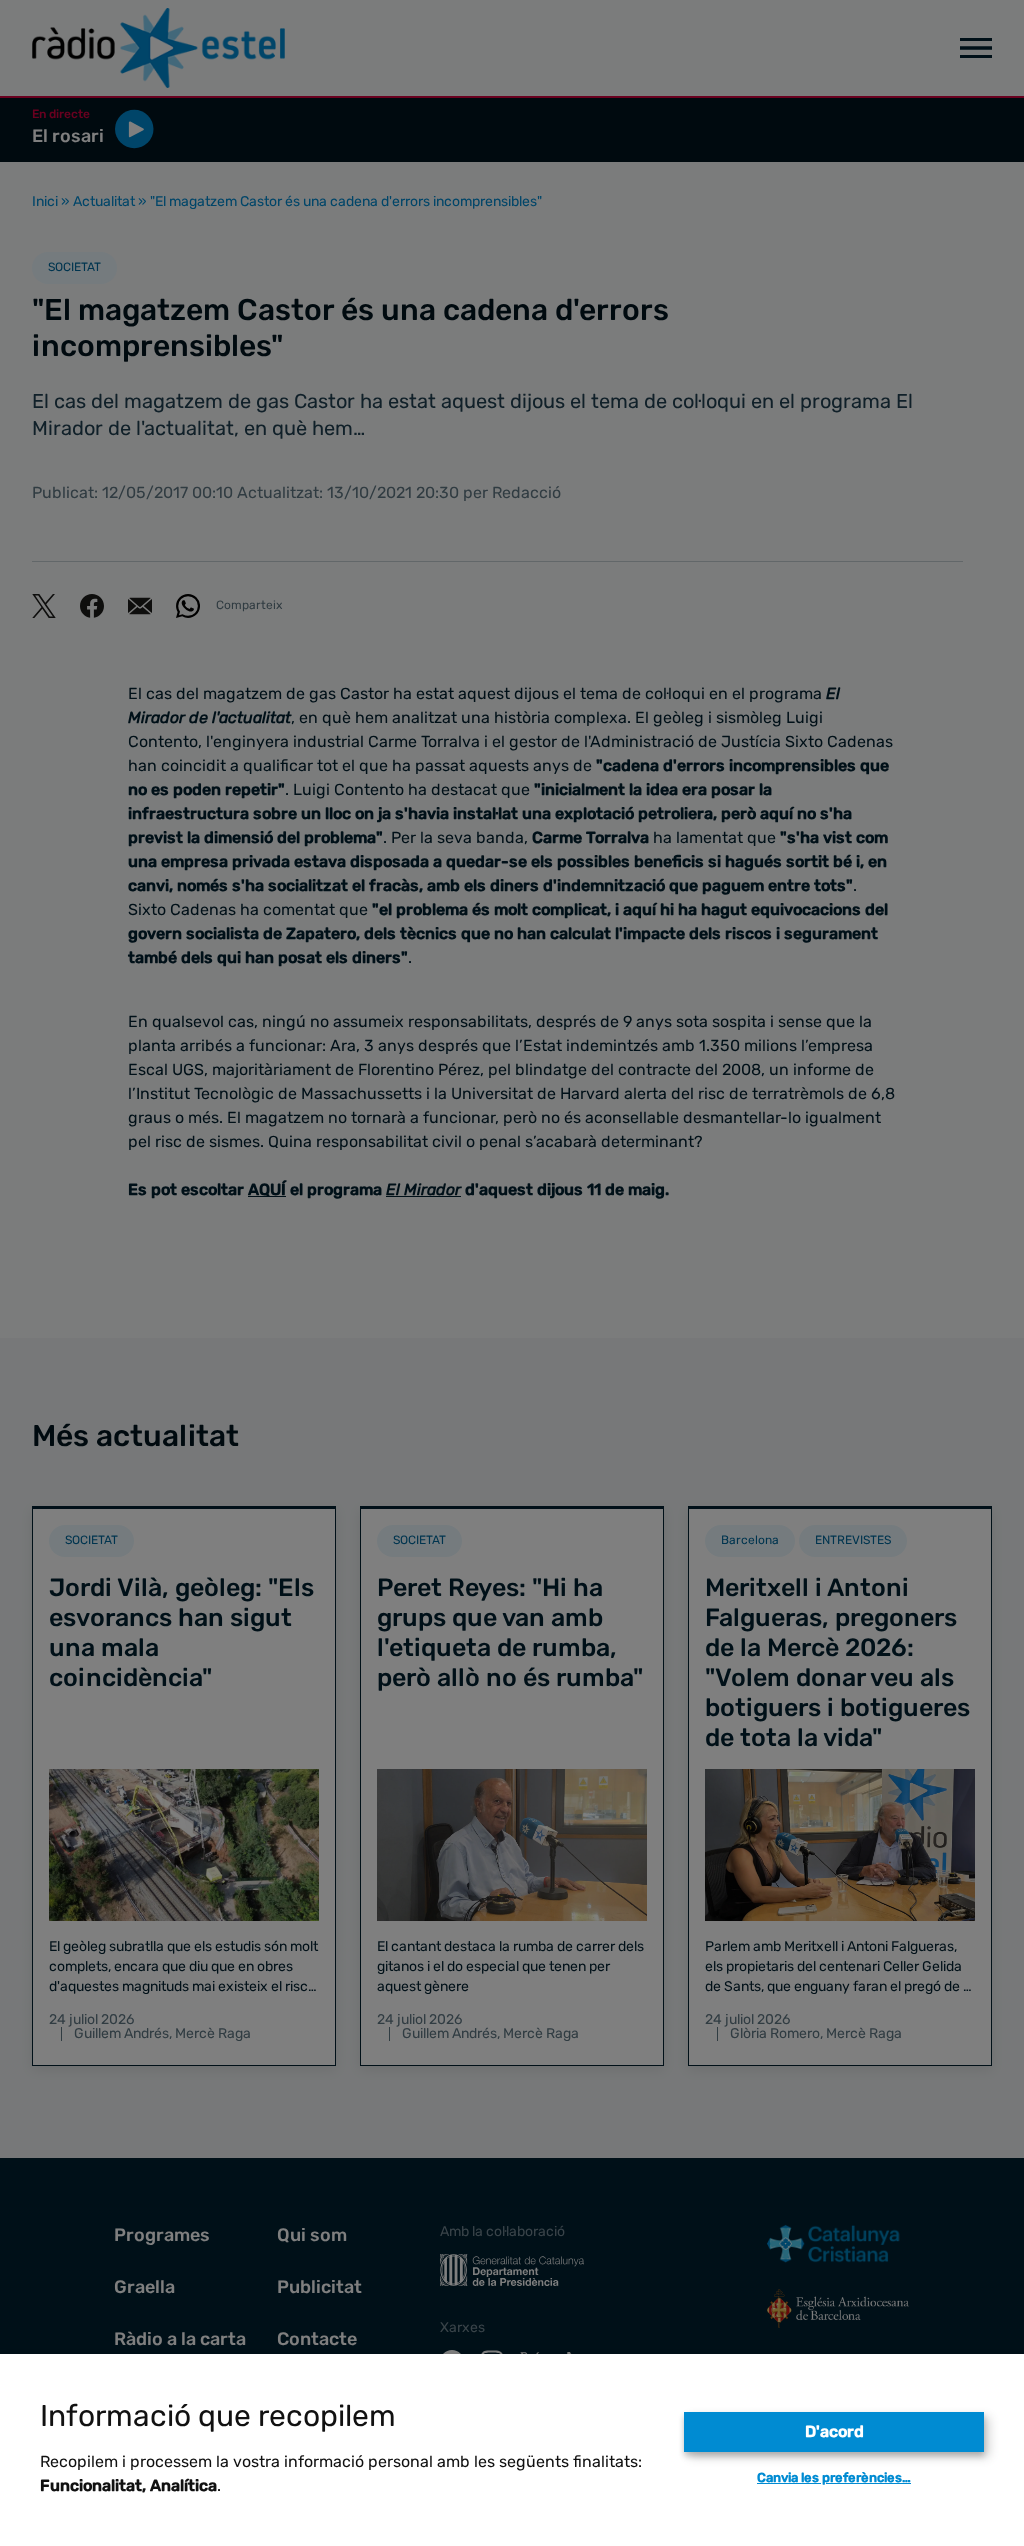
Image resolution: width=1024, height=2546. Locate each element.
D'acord (834, 2431)
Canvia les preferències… (834, 2477)
